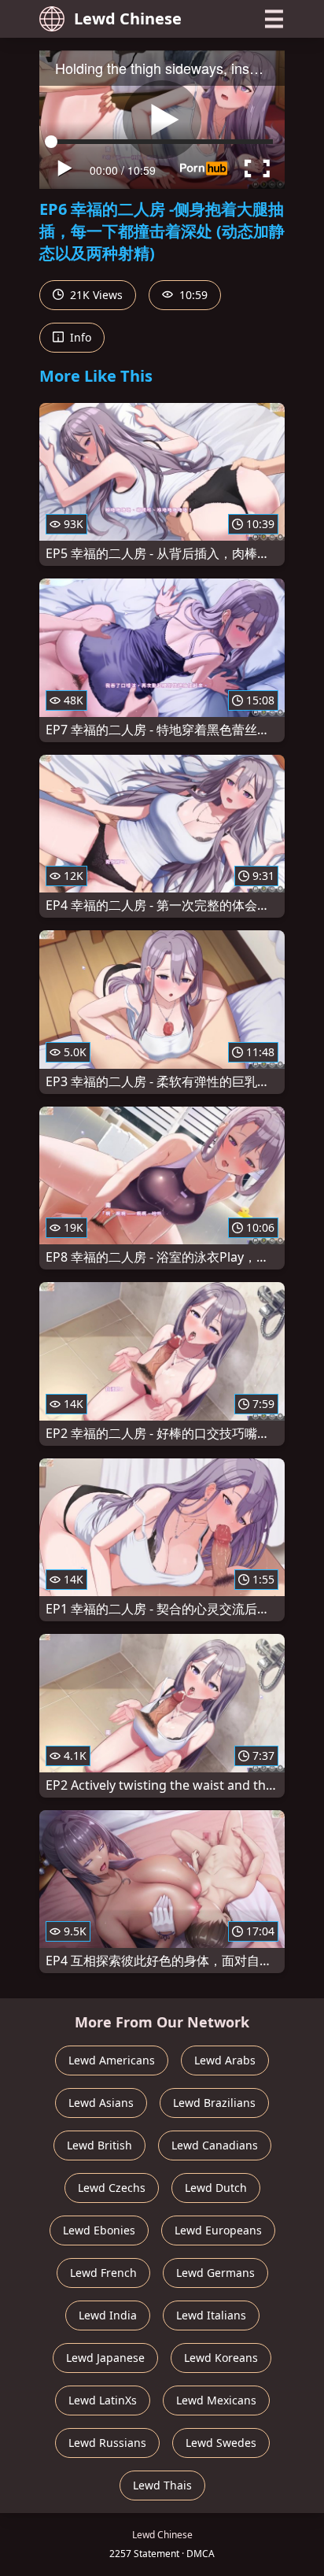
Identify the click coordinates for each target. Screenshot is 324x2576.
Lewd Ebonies (99, 2230)
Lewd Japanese (105, 2358)
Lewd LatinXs (103, 2400)
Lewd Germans (215, 2273)
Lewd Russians (107, 2443)
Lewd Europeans (218, 2230)
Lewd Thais (162, 2485)
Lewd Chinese (128, 18)
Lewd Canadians (215, 2145)
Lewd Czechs (112, 2188)
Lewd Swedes (221, 2443)
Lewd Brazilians (214, 2103)
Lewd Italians (211, 2315)
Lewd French (103, 2273)
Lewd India (108, 2315)
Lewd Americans (112, 2060)
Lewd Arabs (225, 2060)
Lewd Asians (101, 2103)
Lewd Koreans (221, 2358)
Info (79, 337)
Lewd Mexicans (216, 2400)
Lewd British (99, 2145)
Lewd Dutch (216, 2188)
